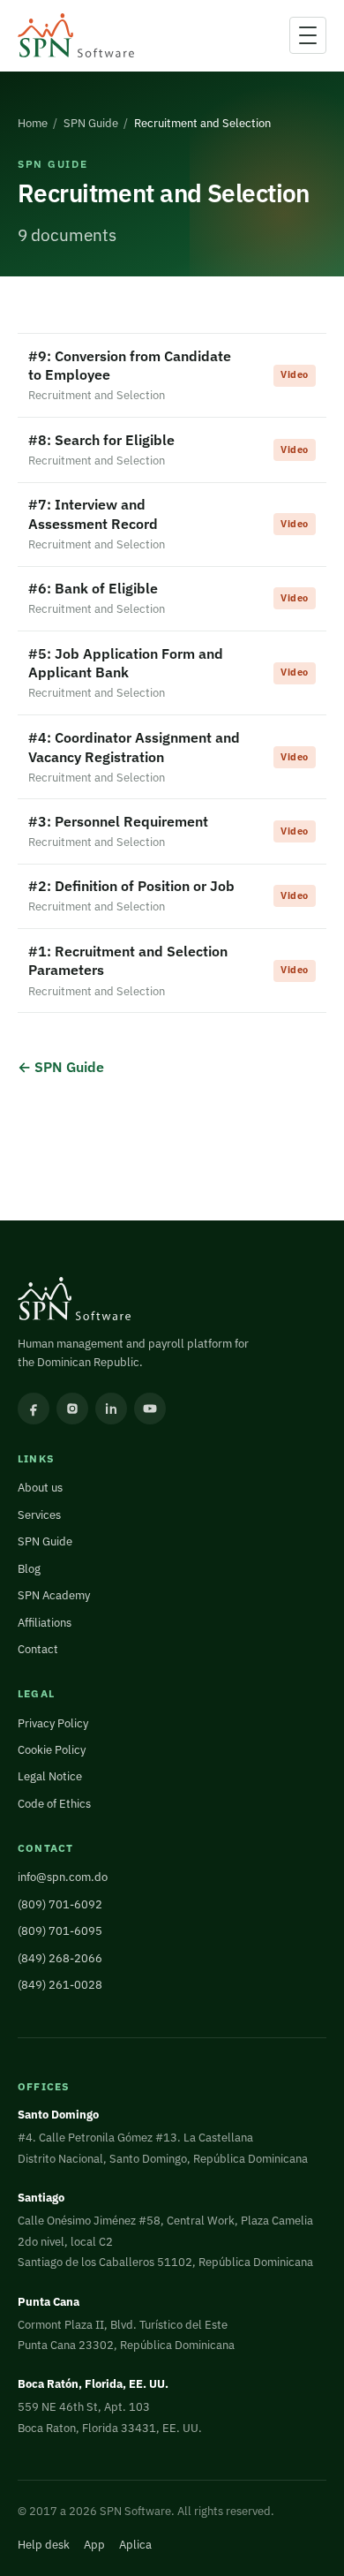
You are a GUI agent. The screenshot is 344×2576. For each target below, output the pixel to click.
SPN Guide (91, 123)
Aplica (135, 2545)
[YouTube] (150, 1409)
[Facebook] (34, 1409)
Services (39, 1515)
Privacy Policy (53, 1723)
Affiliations (45, 1623)
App (94, 2545)
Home (33, 123)
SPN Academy (54, 1595)
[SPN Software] (76, 36)
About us (40, 1488)
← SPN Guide (61, 1066)
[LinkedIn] (111, 1409)
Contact (38, 1649)
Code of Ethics (54, 1804)
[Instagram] (72, 1409)
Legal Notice (50, 1776)
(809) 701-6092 (60, 1904)
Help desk (44, 2545)
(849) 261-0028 (60, 1985)
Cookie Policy (52, 1750)
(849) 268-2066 (60, 1958)
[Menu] (308, 35)
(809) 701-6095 (60, 1931)
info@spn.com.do (63, 1877)
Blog (29, 1569)
